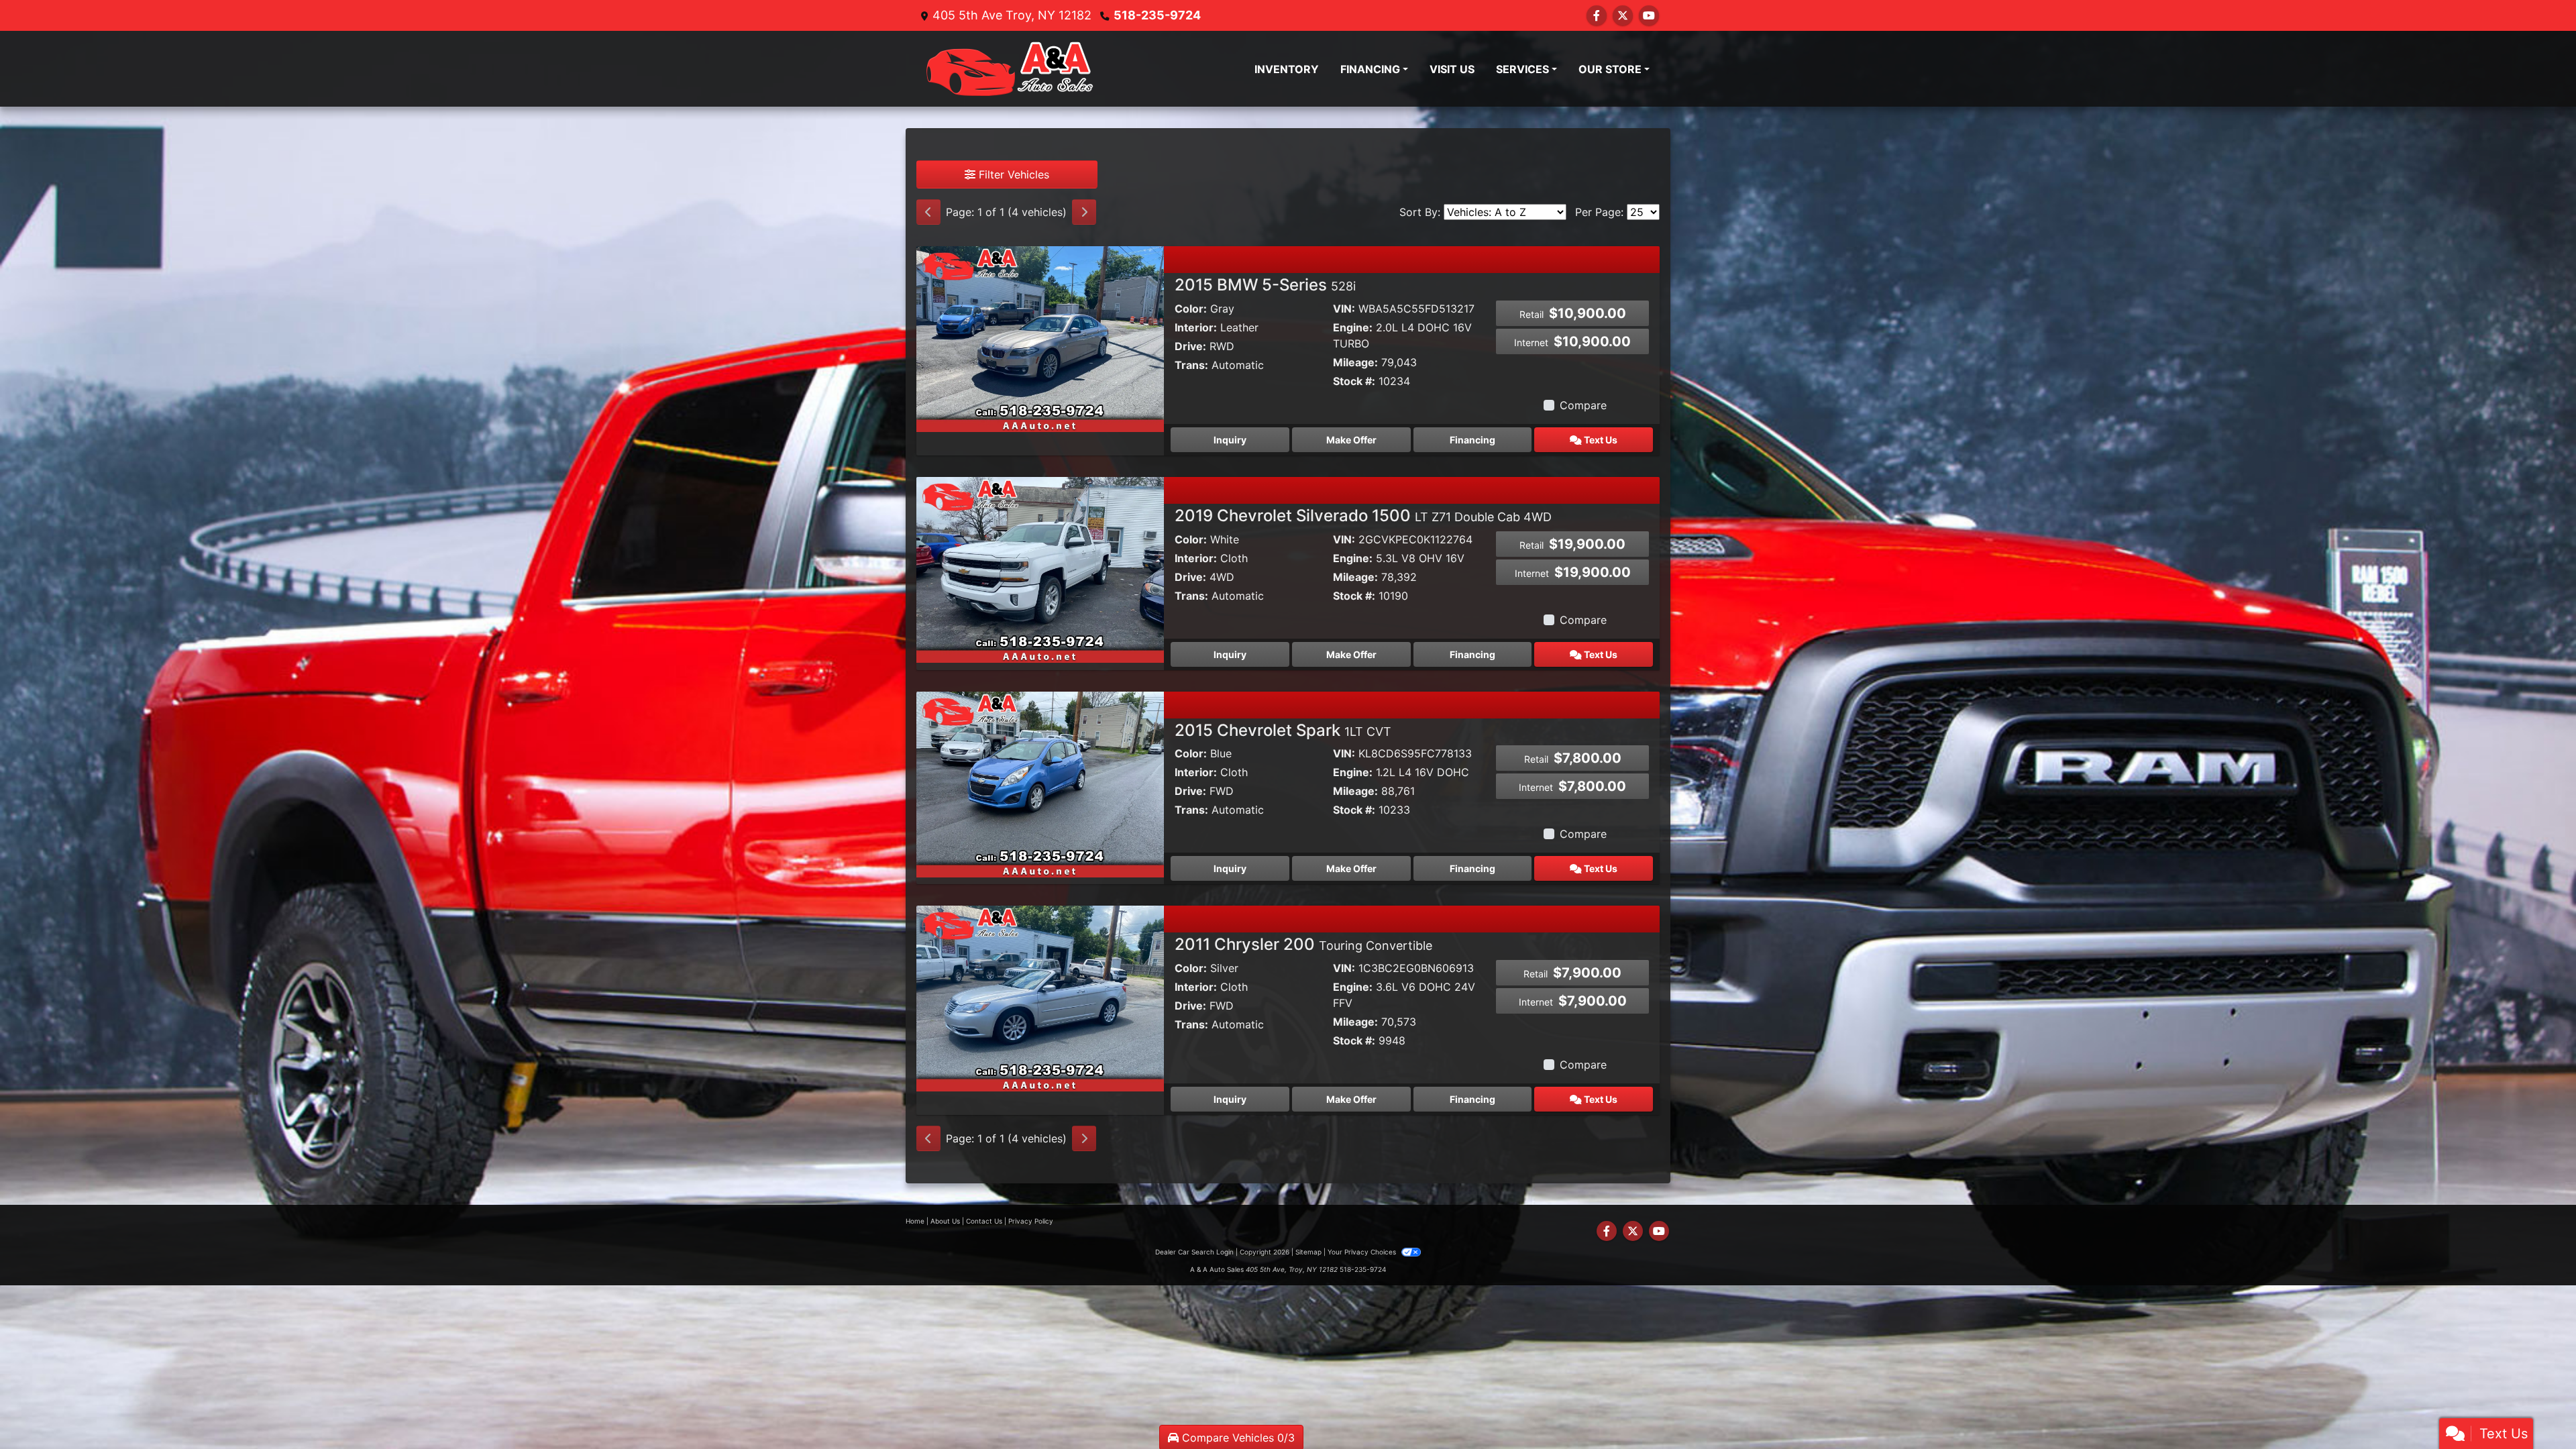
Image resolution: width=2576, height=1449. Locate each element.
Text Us (1600, 440)
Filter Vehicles (1012, 174)
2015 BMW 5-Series (1265, 285)
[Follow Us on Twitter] (1623, 15)
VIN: (1344, 309)
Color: (1191, 309)
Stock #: (1354, 381)
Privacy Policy (1031, 1221)
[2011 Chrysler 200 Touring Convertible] (1040, 998)
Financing (1472, 440)
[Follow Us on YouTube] (1649, 15)
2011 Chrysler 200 (1303, 944)
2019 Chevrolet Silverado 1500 (1363, 516)
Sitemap (1308, 1252)
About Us (945, 1221)
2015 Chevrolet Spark (1283, 730)
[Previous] (928, 212)
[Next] (1084, 212)
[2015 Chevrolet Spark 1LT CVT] (1040, 783)
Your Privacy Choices (1363, 1252)
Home (915, 1221)
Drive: (1190, 346)
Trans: (1191, 365)
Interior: (1196, 327)
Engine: (1353, 327)
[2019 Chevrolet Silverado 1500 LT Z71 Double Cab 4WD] (1040, 569)
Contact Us (984, 1221)
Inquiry (1230, 440)
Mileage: (1355, 362)
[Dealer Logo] (1010, 69)
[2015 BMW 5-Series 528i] (1040, 338)
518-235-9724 (1157, 15)
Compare (1583, 405)
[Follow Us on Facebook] (1597, 15)
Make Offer (1351, 440)
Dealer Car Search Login (1194, 1252)
